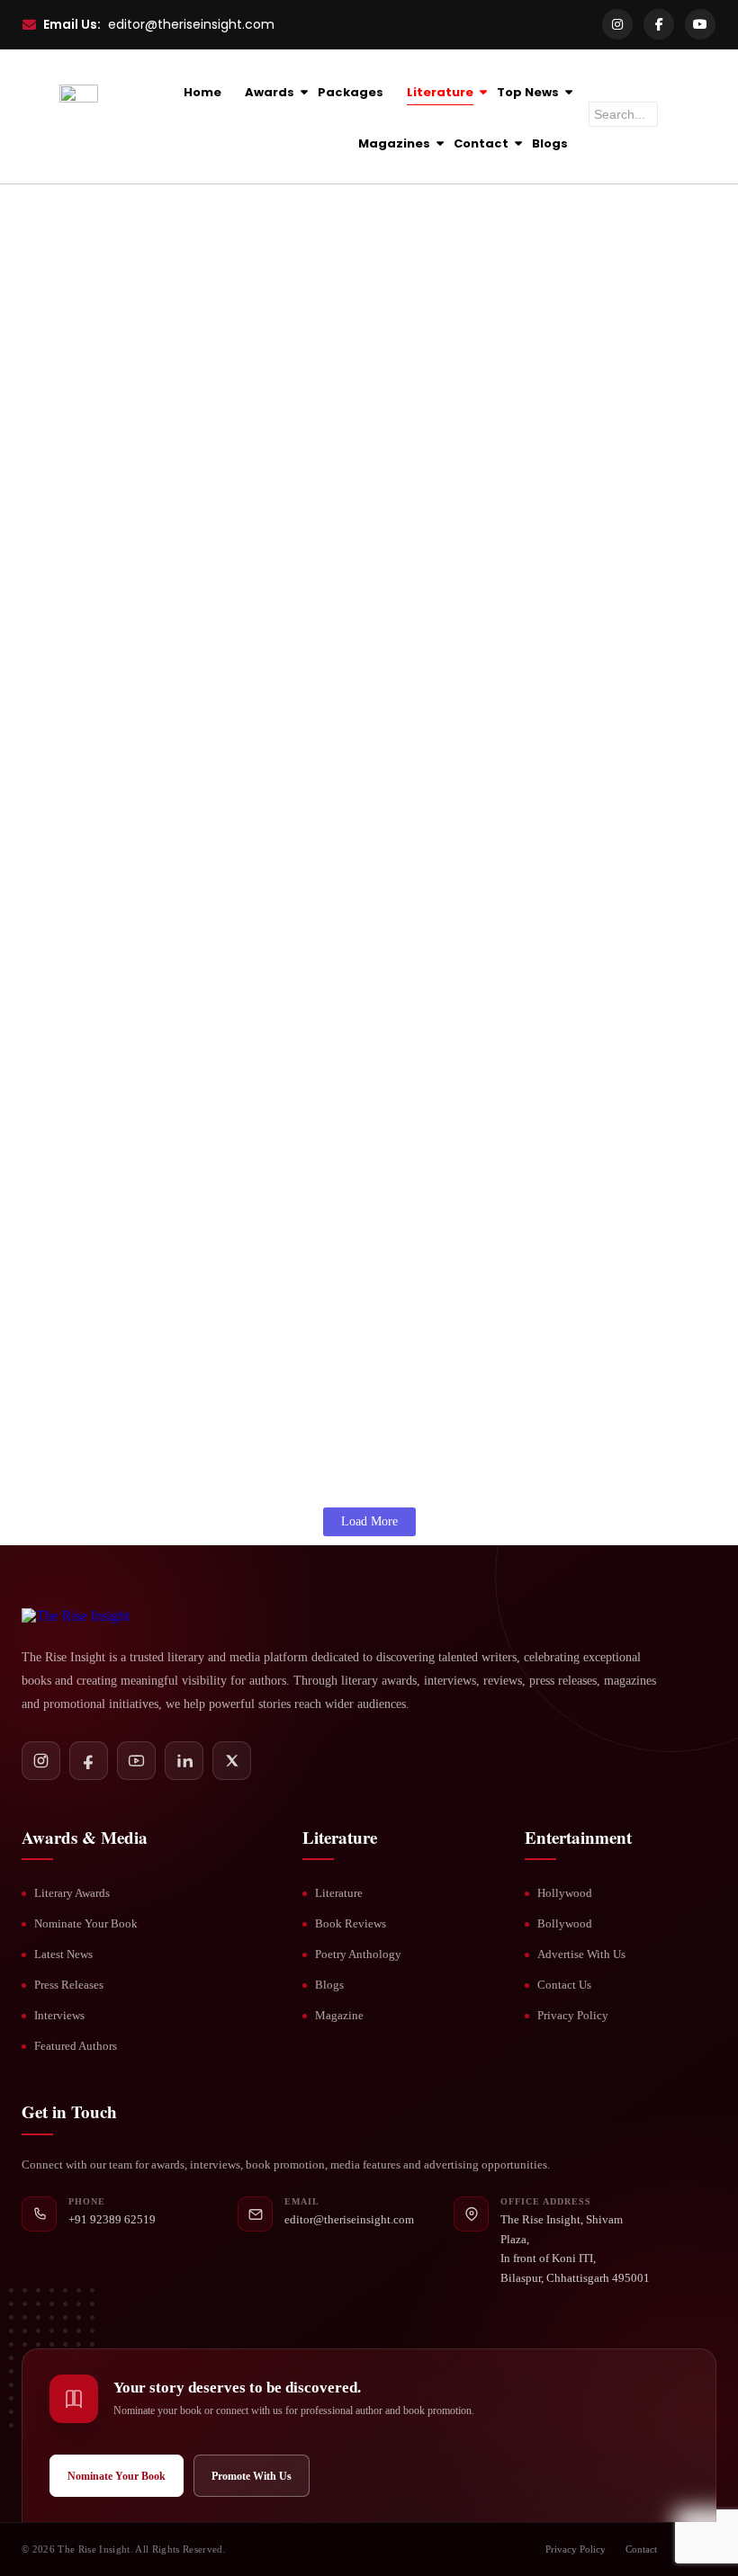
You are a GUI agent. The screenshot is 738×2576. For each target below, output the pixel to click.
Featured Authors (76, 2046)
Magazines (394, 143)
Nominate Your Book (86, 1923)
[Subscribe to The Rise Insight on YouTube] (136, 1761)
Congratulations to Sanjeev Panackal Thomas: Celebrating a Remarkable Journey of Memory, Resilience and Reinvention (356, 821)
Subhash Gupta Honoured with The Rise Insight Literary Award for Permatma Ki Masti (368, 614)
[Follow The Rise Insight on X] (232, 1761)
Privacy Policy (573, 2015)
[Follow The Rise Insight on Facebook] (89, 1761)
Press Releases (69, 1985)
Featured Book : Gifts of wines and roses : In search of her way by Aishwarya (321, 411)
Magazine (339, 2015)
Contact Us (564, 1985)
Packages (351, 92)
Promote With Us (252, 2476)
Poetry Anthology (358, 1954)
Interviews (59, 2015)
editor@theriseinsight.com (191, 24)
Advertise (697, 2549)
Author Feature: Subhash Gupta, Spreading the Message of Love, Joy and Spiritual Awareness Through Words (349, 513)
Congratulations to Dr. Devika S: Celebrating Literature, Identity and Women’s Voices (360, 937)
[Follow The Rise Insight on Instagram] (41, 1761)
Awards (270, 92)
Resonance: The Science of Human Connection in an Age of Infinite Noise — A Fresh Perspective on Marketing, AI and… (351, 1292)
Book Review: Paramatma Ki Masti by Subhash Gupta (233, 720)
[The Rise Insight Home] (114, 1616)
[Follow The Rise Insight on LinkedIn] (184, 1761)
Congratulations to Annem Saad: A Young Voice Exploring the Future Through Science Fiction (364, 1039)
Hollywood (565, 1893)
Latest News (63, 1954)
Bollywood (565, 1923)
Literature (440, 92)
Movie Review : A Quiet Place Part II (158, 320)
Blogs (550, 143)
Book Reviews (351, 1923)
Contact (481, 143)
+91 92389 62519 (112, 2219)
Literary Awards (72, 1893)
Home (202, 92)
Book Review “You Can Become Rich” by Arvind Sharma (243, 229)
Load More (369, 1521)
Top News (528, 92)
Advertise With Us (581, 1954)
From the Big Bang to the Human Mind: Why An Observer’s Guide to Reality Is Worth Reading (362, 1165)
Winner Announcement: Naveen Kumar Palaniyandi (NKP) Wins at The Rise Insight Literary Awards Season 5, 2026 (354, 1419)
